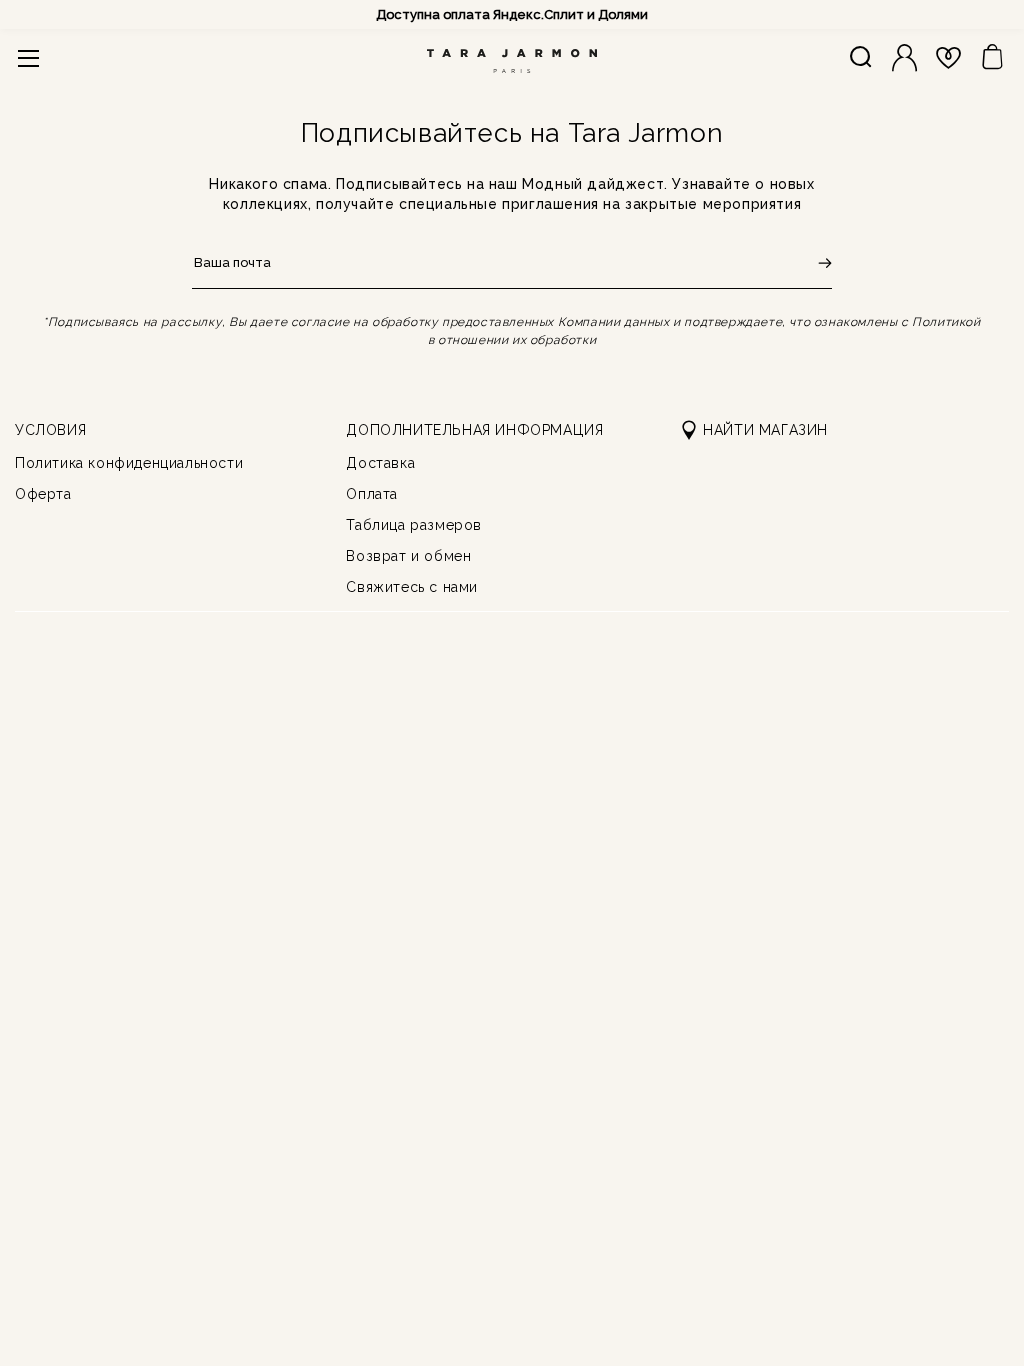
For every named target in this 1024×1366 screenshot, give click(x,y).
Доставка (380, 463)
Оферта (43, 494)
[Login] (904, 58)
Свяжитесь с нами (412, 587)
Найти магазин (765, 430)
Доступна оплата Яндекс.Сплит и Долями (512, 14)
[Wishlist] (948, 58)
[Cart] (992, 57)
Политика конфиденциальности (129, 463)
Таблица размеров (414, 525)
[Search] (860, 58)
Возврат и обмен (408, 556)
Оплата (372, 494)
